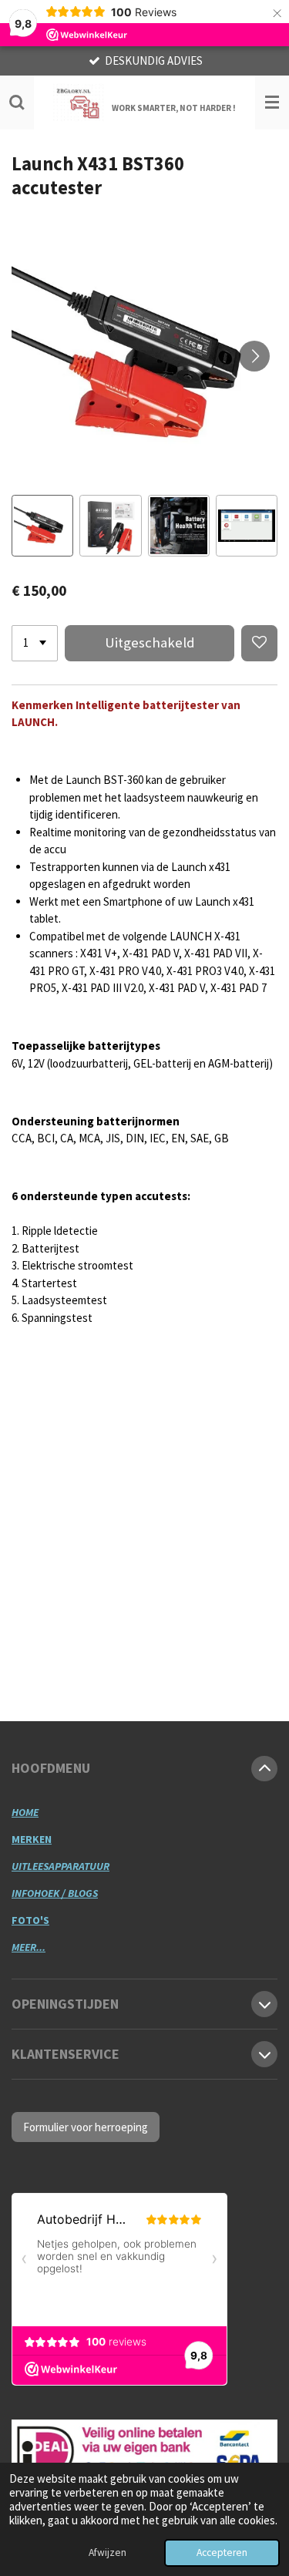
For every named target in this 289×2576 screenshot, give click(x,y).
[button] (42, 526)
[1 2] (35, 643)
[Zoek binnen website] (17, 103)
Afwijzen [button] (108, 2552)
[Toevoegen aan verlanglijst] (259, 643)
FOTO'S (30, 1920)
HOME (25, 1812)
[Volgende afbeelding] (254, 356)
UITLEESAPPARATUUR (60, 1866)
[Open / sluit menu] (272, 103)
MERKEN (32, 1839)
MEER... (29, 1947)
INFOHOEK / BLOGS (55, 1893)
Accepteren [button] (222, 2552)
